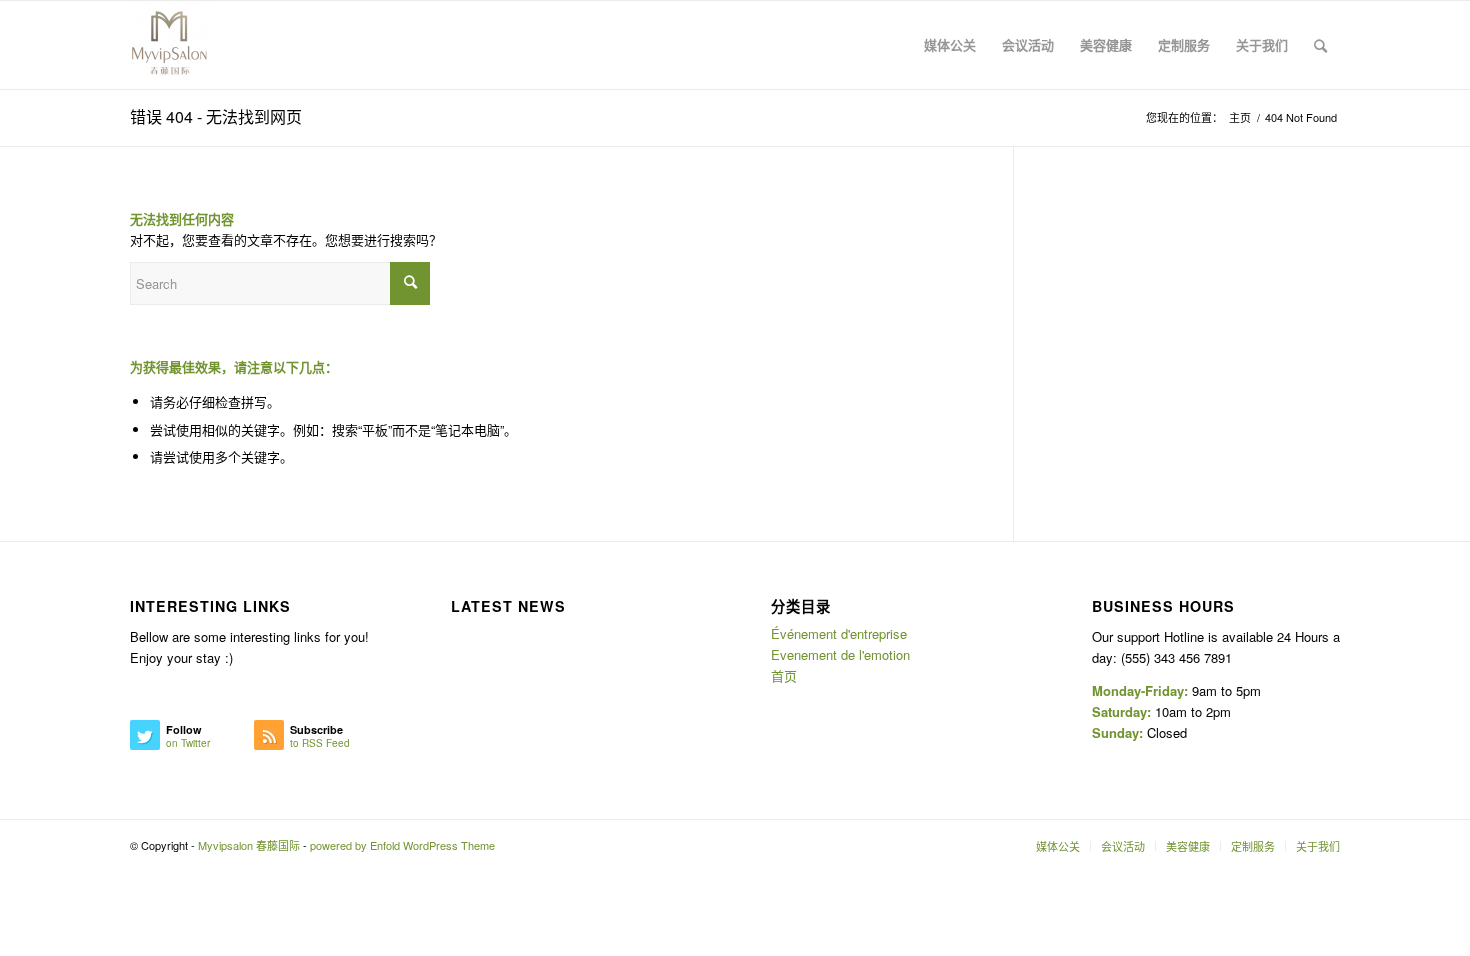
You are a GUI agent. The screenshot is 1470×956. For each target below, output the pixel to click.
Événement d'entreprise (839, 633)
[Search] (1320, 45)
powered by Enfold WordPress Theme (402, 845)
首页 (784, 675)
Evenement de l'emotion (840, 654)
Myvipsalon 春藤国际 (249, 845)
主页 (1240, 117)
